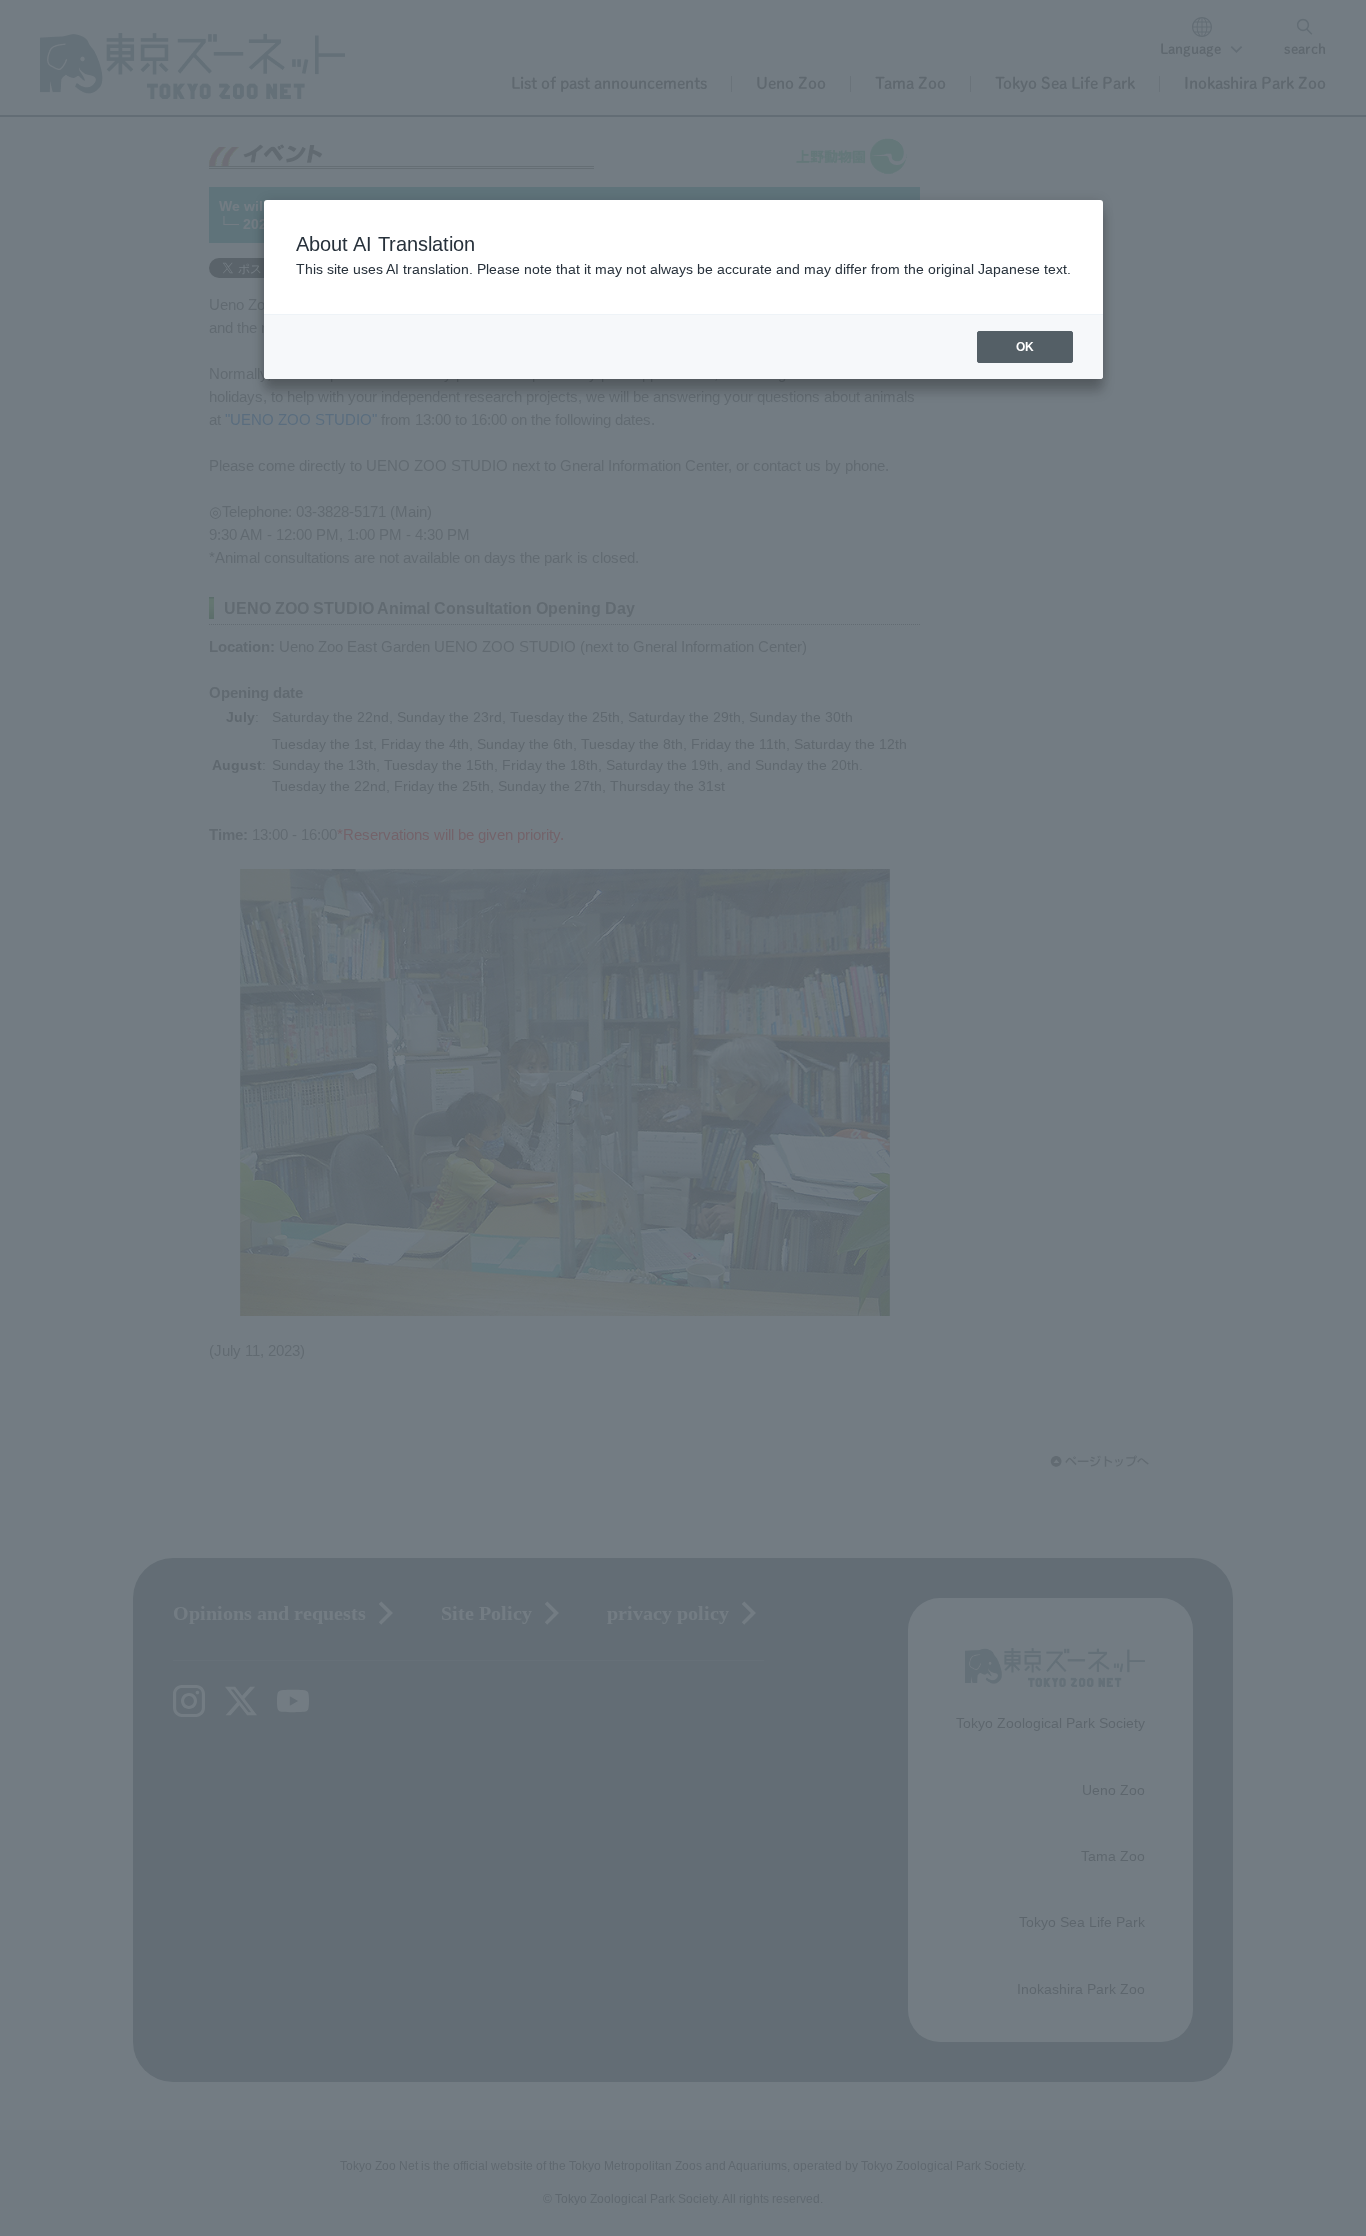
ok (1025, 347)
